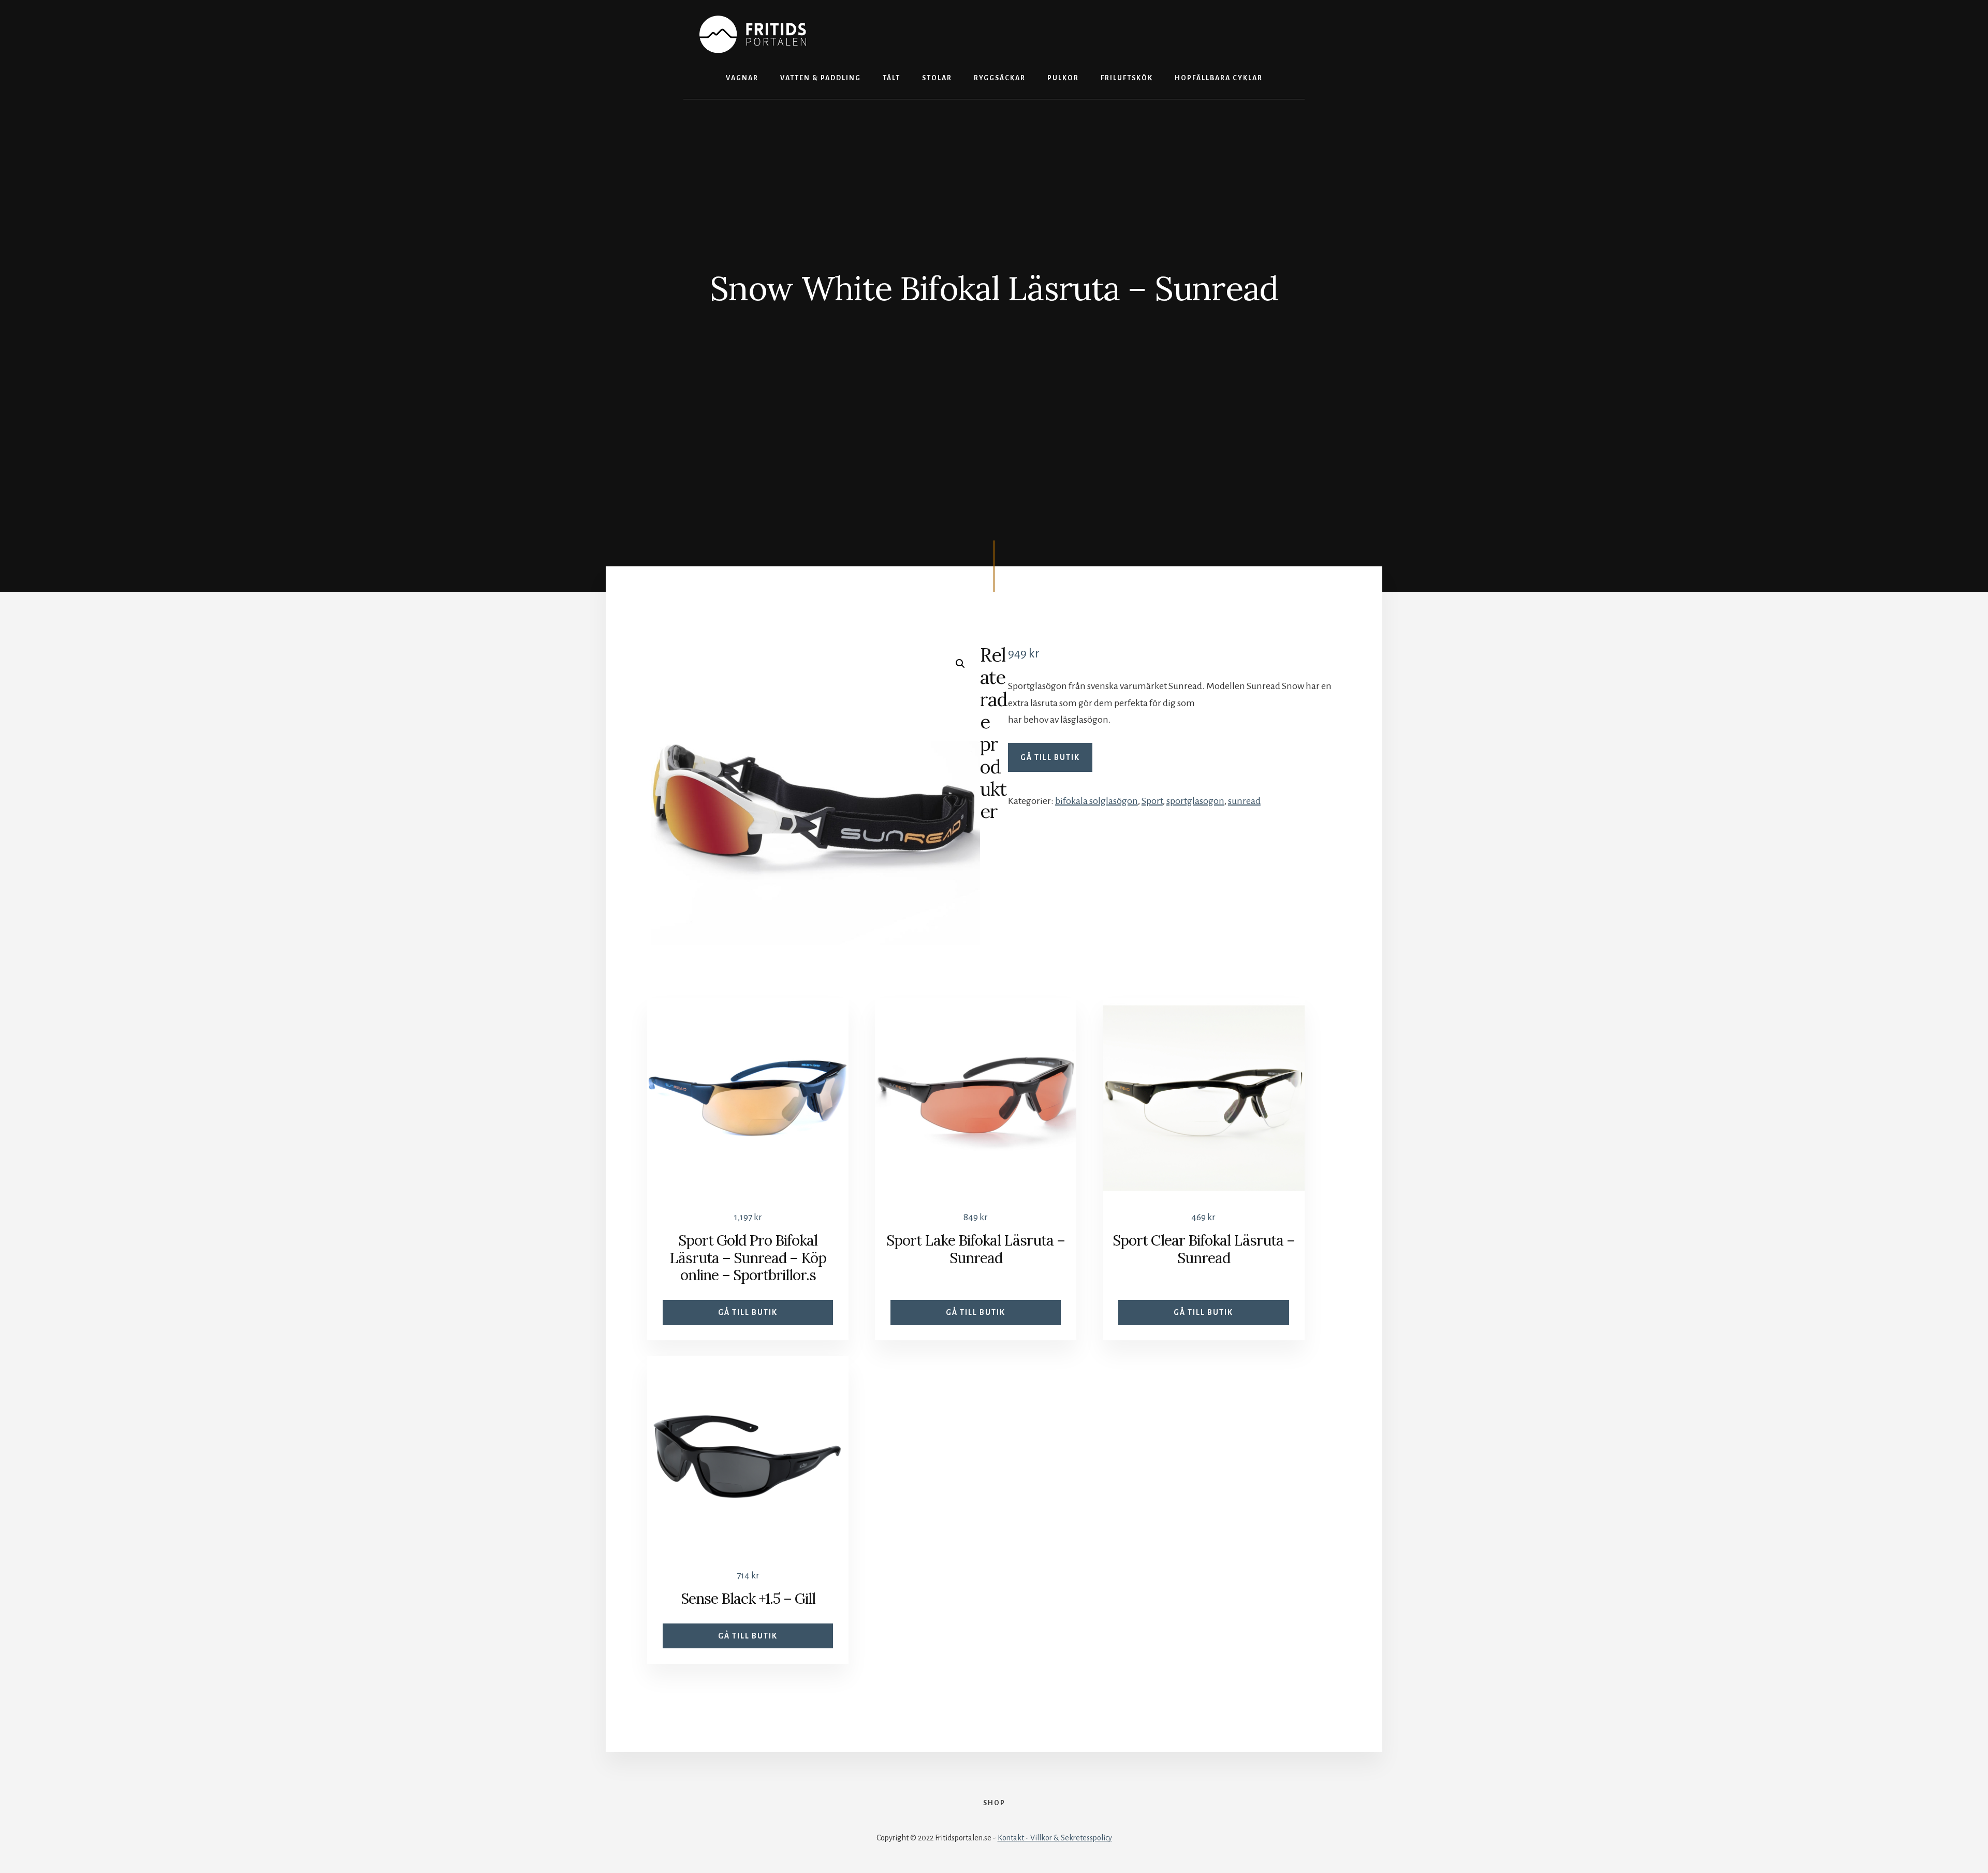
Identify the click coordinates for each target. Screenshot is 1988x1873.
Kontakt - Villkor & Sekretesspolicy (1055, 1838)
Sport (1152, 801)
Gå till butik (1050, 757)
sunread (1244, 801)
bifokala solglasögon (1097, 801)
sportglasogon (1195, 801)
